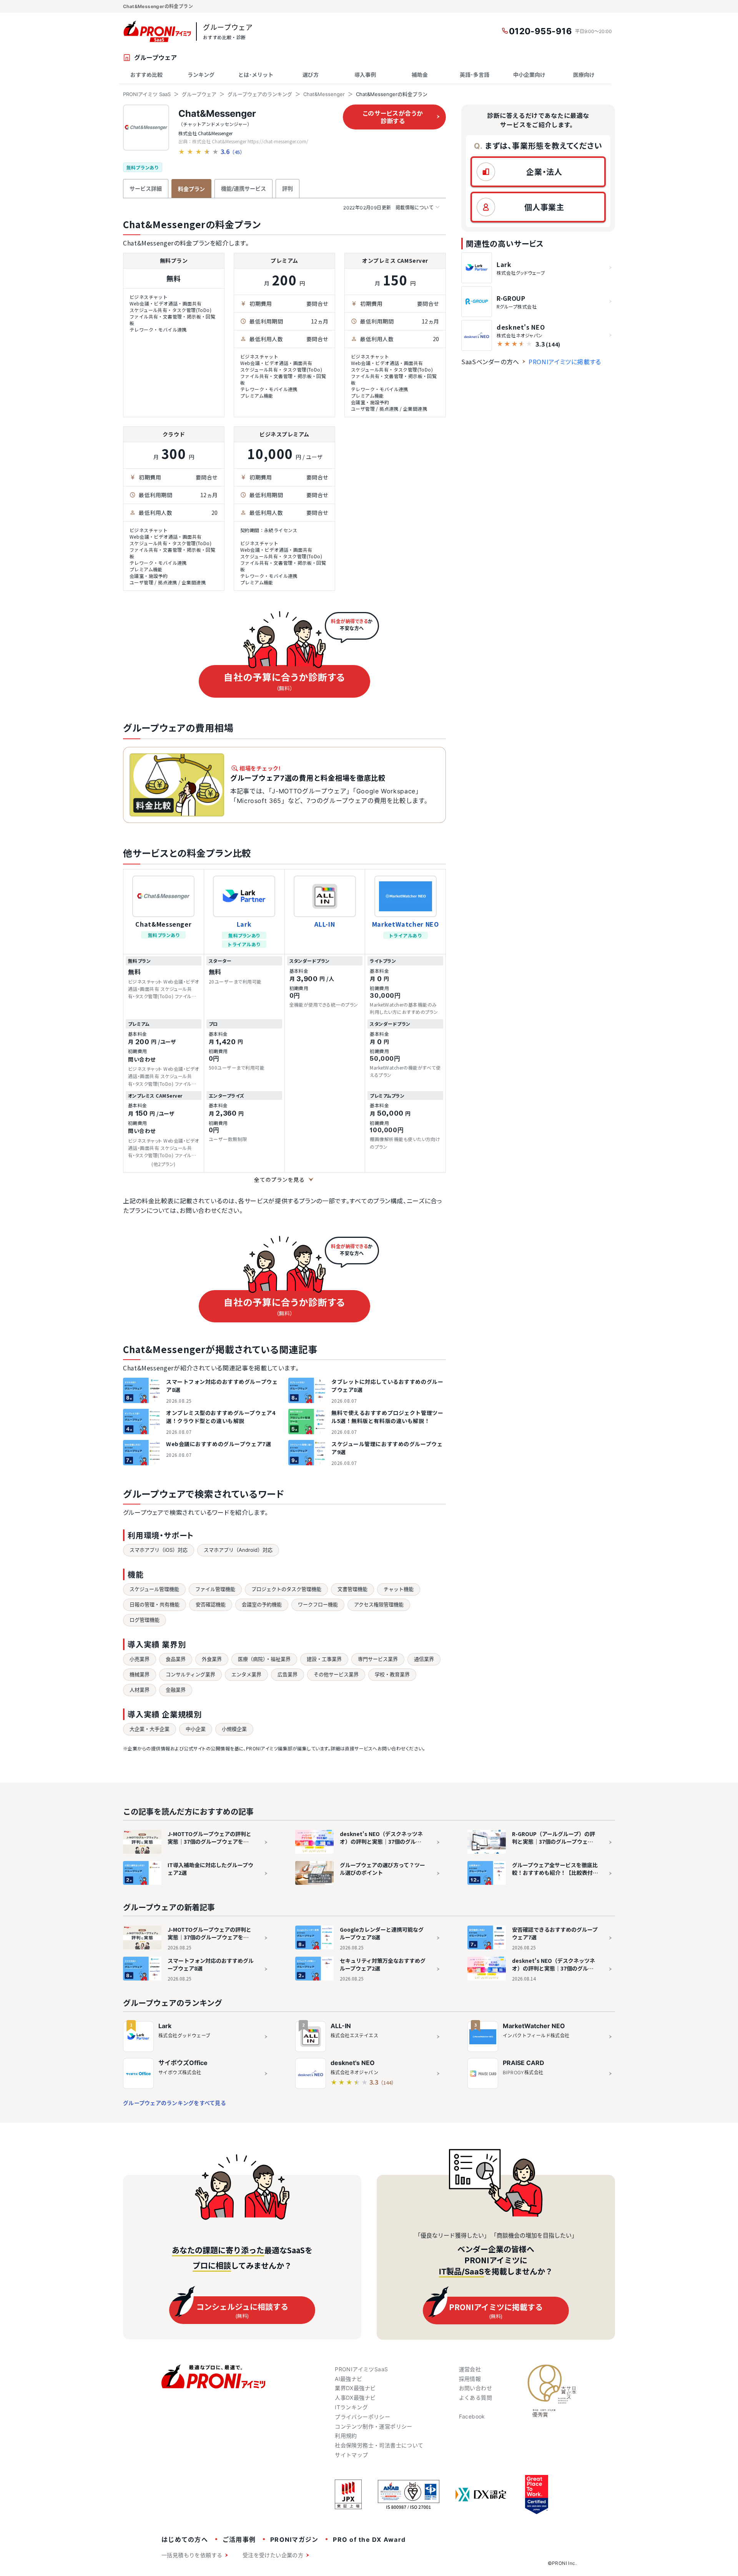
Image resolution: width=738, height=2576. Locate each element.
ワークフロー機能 (318, 1604)
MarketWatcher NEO (406, 924)
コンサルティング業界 (190, 1674)
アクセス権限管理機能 (379, 1604)
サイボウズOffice (183, 2063)
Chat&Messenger (324, 94)
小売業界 (140, 1659)
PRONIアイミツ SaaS (147, 94)
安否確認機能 (211, 1604)
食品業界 (176, 1659)
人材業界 (140, 1690)
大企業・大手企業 (150, 1729)
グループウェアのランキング (260, 94)
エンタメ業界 (246, 1674)
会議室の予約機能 (262, 1604)
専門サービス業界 (378, 1659)
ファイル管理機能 (215, 1589)
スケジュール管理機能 (154, 1589)
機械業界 (140, 1674)
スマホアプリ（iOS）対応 (159, 1550)
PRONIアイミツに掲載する (565, 362)
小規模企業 (234, 1729)
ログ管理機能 (145, 1620)
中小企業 (196, 1729)
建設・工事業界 (324, 1659)
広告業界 (288, 1674)
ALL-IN (325, 924)
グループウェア (199, 94)
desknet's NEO (353, 2063)
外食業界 (212, 1659)
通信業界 (424, 1659)
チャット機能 (399, 1589)
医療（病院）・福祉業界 (264, 1659)
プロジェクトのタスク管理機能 (286, 1589)
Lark (244, 924)
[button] (538, 172)
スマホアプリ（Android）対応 (238, 1550)
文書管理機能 (352, 1589)
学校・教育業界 (392, 1674)
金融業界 (176, 1690)
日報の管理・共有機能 (155, 1604)
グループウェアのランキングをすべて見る (175, 2103)
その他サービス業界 (336, 1674)
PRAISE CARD (524, 2063)
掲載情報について (388, 208)
